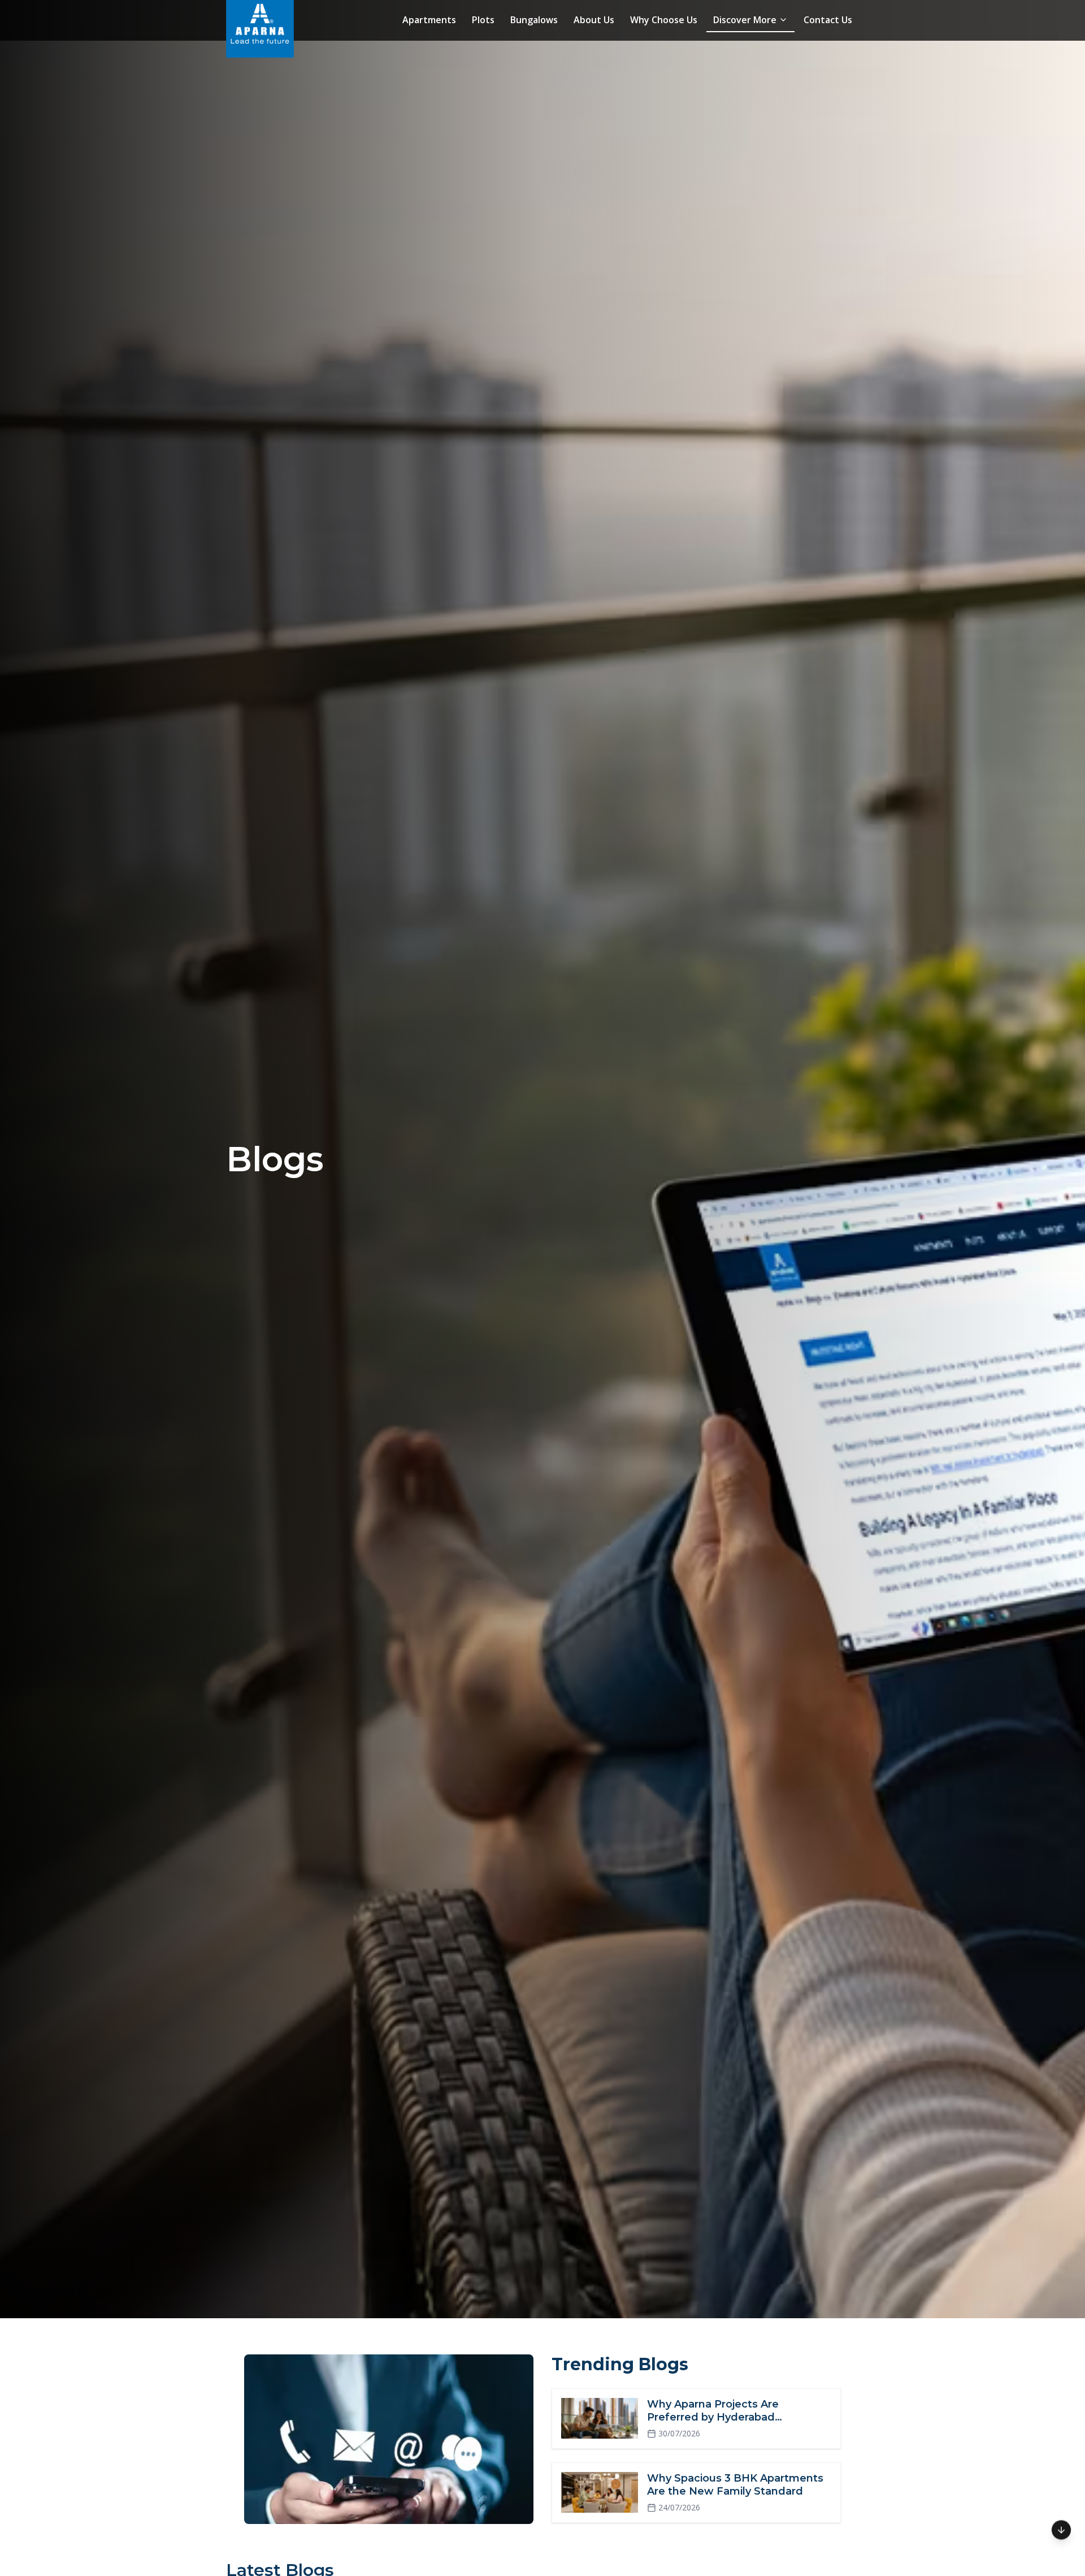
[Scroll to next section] (1061, 2530)
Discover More (745, 20)
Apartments (429, 20)
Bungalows (534, 20)
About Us (594, 20)
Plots (483, 20)
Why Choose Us (664, 20)
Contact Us (828, 20)
